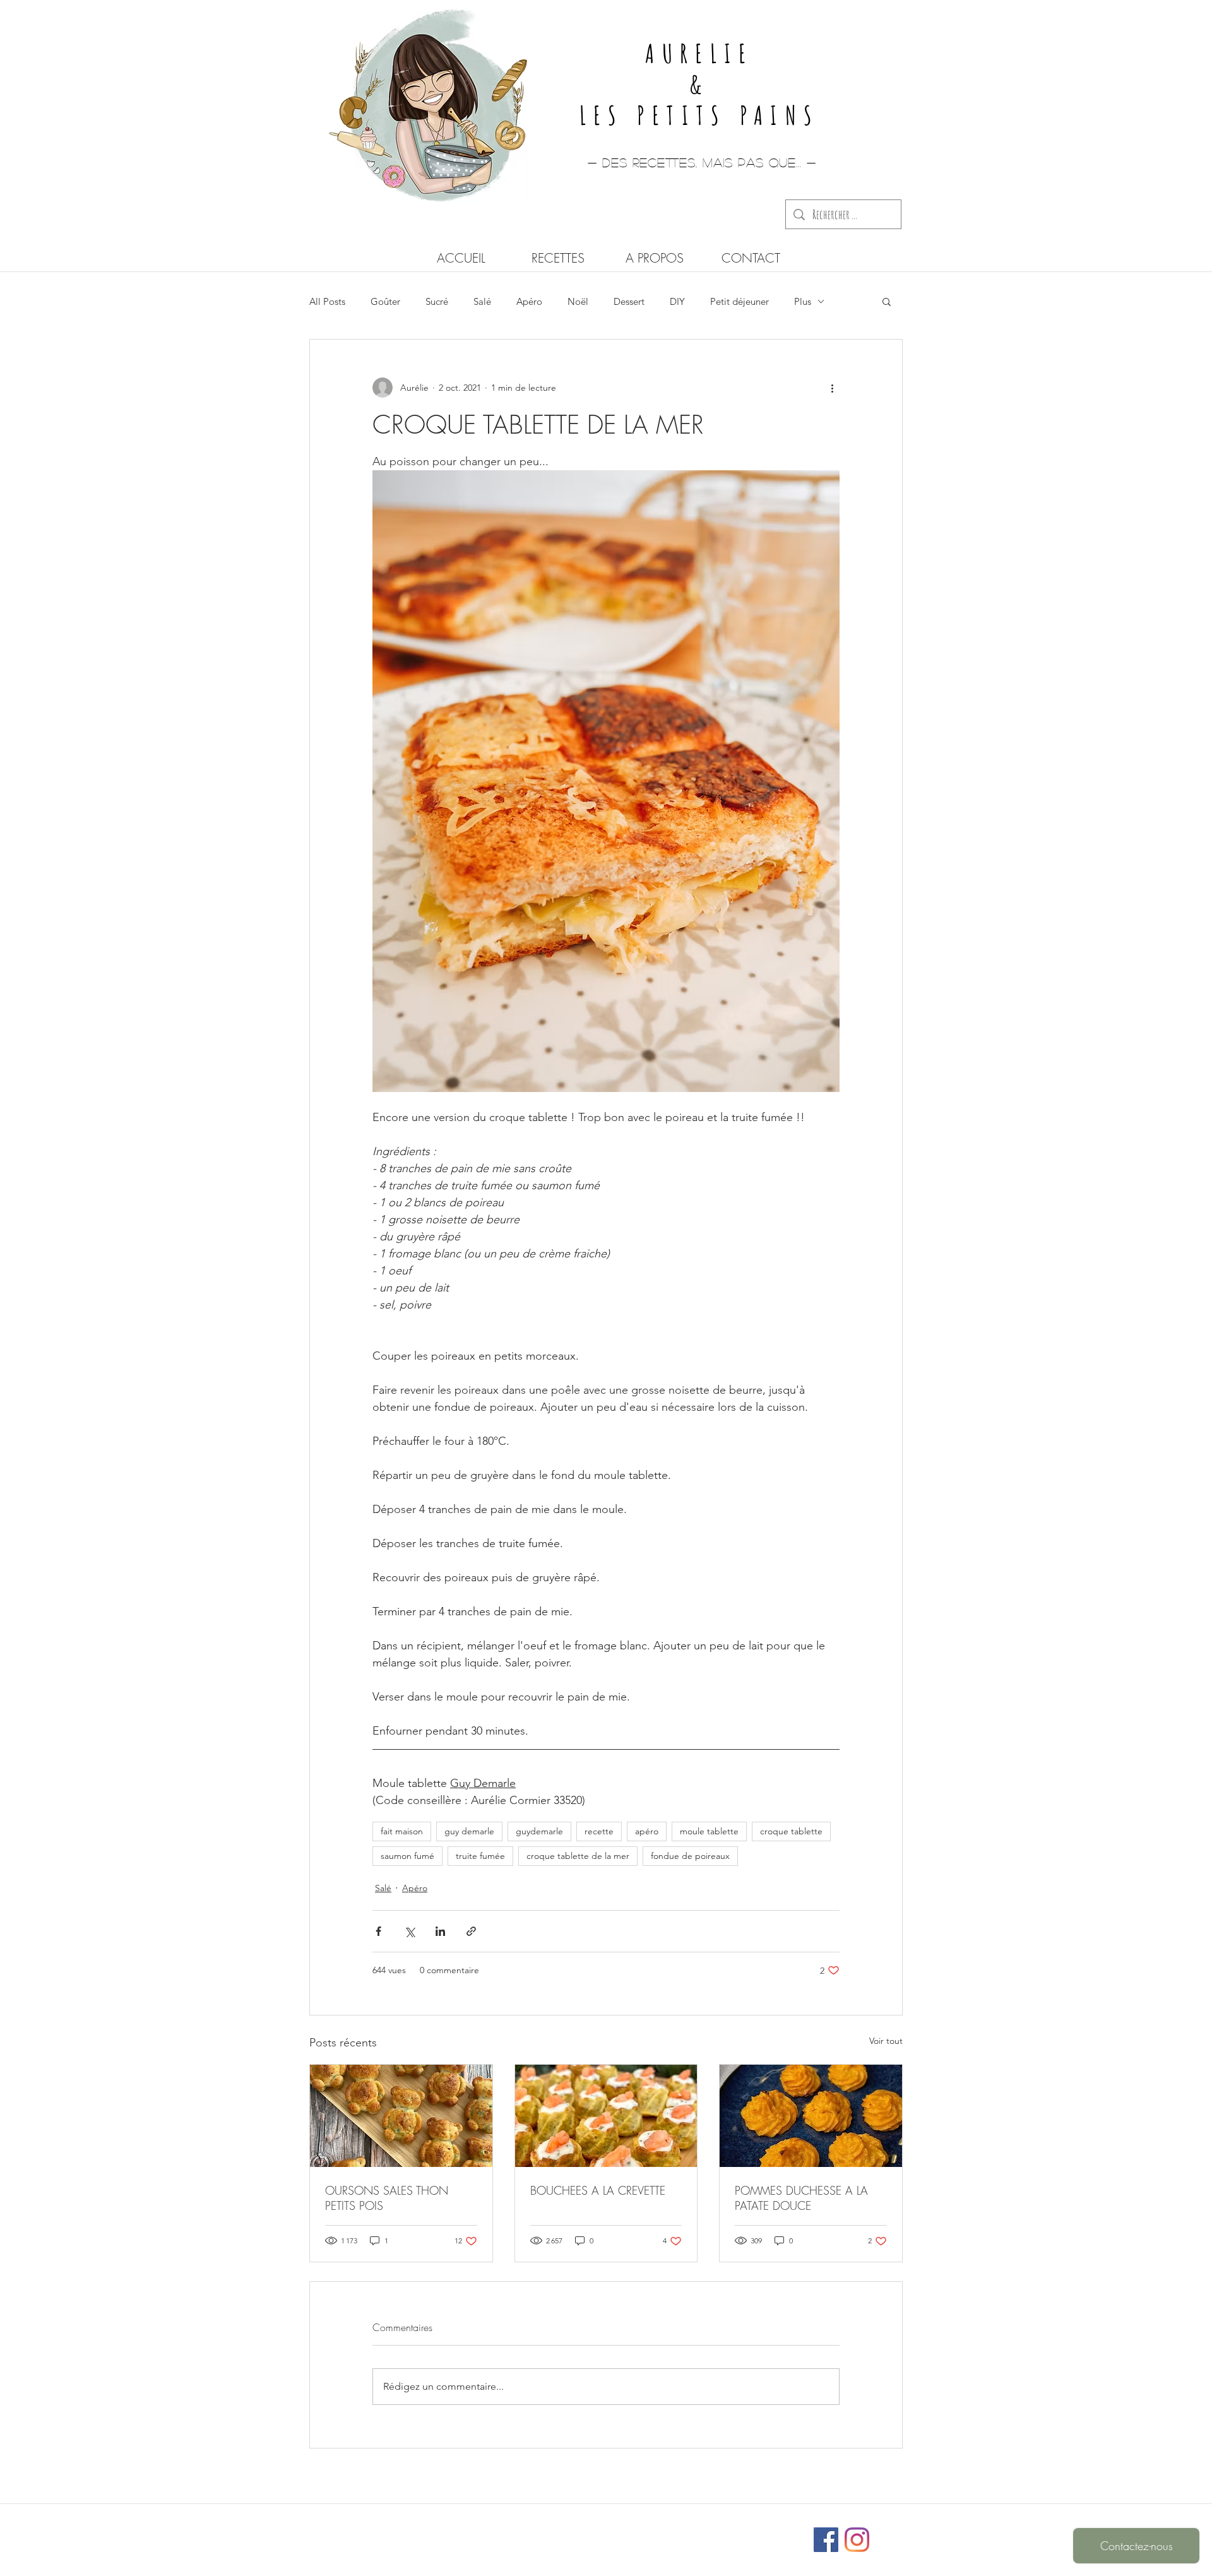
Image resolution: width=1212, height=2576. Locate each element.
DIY (677, 301)
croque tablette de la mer (578, 1856)
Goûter (385, 301)
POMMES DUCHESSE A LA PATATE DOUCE (801, 2198)
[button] (887, 301)
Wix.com (690, 2534)
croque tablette (791, 1831)
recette (599, 1831)
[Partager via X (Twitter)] (409, 1931)
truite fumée (480, 1856)
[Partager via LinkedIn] (440, 1931)
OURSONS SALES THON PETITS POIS (387, 2198)
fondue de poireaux (690, 1856)
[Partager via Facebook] (378, 1931)
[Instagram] (857, 2540)
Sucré (437, 301)
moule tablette (709, 1831)
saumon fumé (407, 1856)
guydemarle (539, 1831)
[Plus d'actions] (832, 388)
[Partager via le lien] (471, 1931)
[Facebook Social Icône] (826, 2540)
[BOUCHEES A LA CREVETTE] (606, 2116)
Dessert (629, 301)
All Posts (327, 301)
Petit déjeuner (740, 301)
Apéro (529, 301)
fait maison (402, 1831)
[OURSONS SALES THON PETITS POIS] (401, 2116)
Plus (803, 301)
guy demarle (469, 1831)
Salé (482, 301)
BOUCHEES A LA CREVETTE (598, 2190)
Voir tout (886, 2041)
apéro (647, 1831)
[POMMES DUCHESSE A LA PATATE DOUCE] (811, 2116)
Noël (578, 301)
